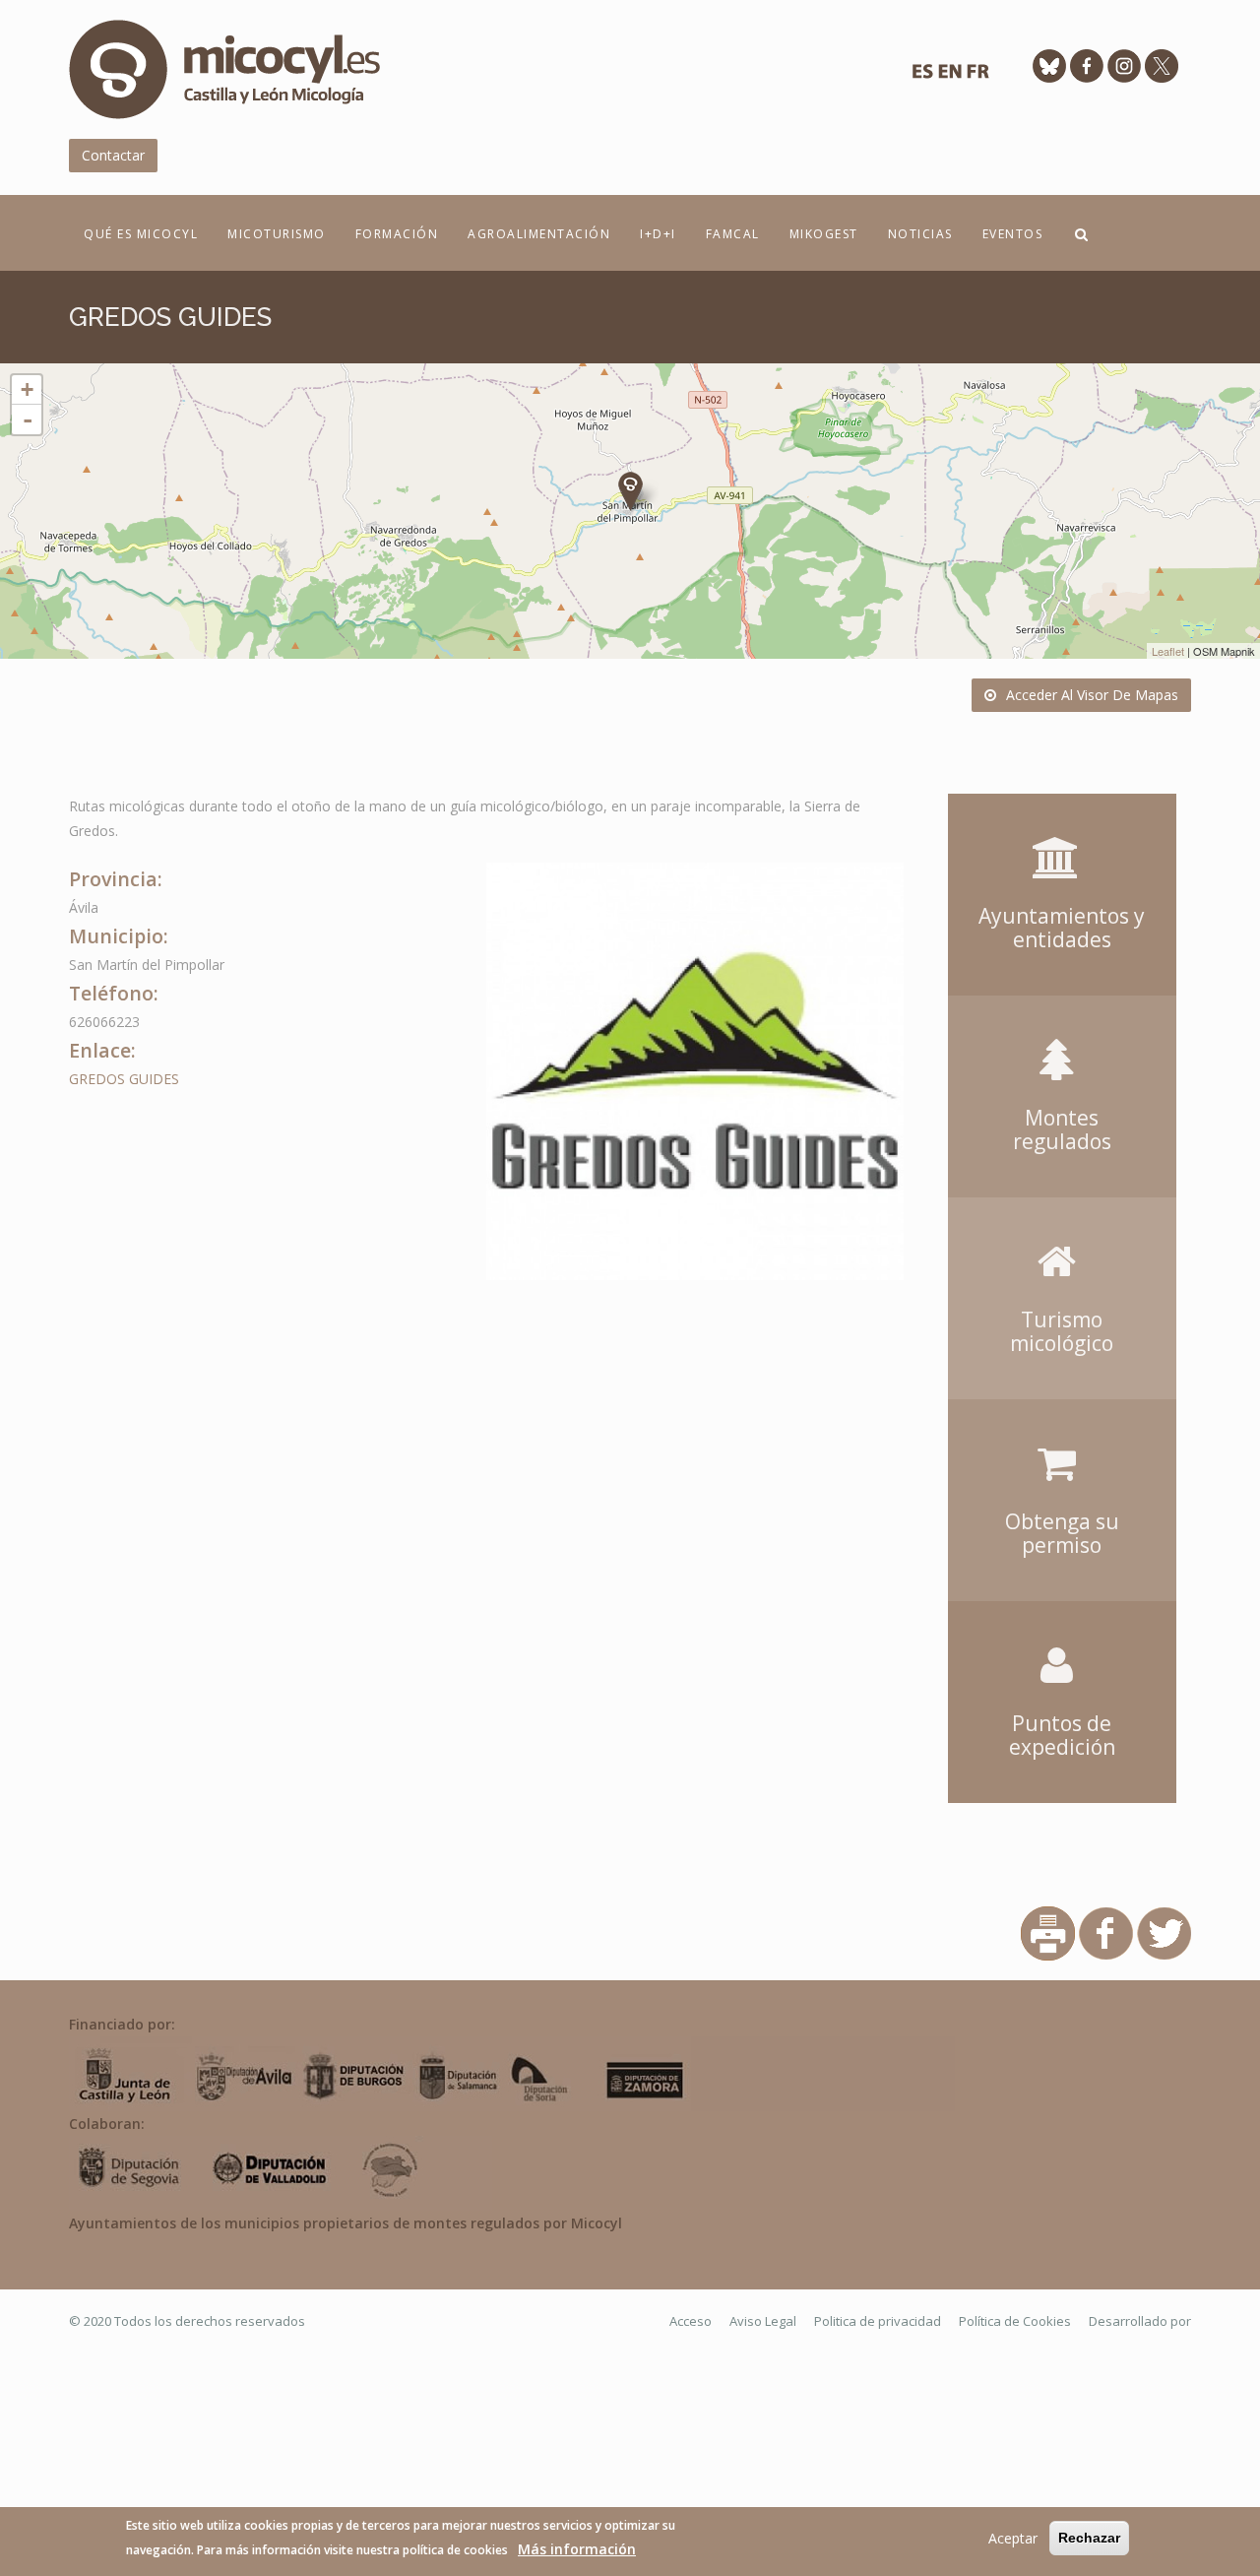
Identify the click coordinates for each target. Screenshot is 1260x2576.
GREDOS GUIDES (124, 1079)
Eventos (1013, 234)
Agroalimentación (539, 234)
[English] (950, 76)
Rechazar (1089, 2538)
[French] (977, 76)
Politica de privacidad (878, 2321)
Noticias (920, 234)
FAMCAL (733, 234)
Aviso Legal (763, 2321)
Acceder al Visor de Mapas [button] (1092, 695)
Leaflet (1168, 651)
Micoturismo (277, 234)
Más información (577, 2549)
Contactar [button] (113, 155)
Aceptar (1013, 2538)
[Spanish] (922, 76)
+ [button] (27, 389)
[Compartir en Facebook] (1106, 1932)
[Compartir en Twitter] (1164, 1932)
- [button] (28, 419)
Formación (397, 234)
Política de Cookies (1015, 2321)
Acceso (691, 2321)
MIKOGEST (824, 234)
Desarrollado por (1140, 2321)
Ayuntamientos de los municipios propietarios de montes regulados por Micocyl (346, 2223)
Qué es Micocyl (141, 234)
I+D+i (658, 234)
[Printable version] (1048, 1932)
